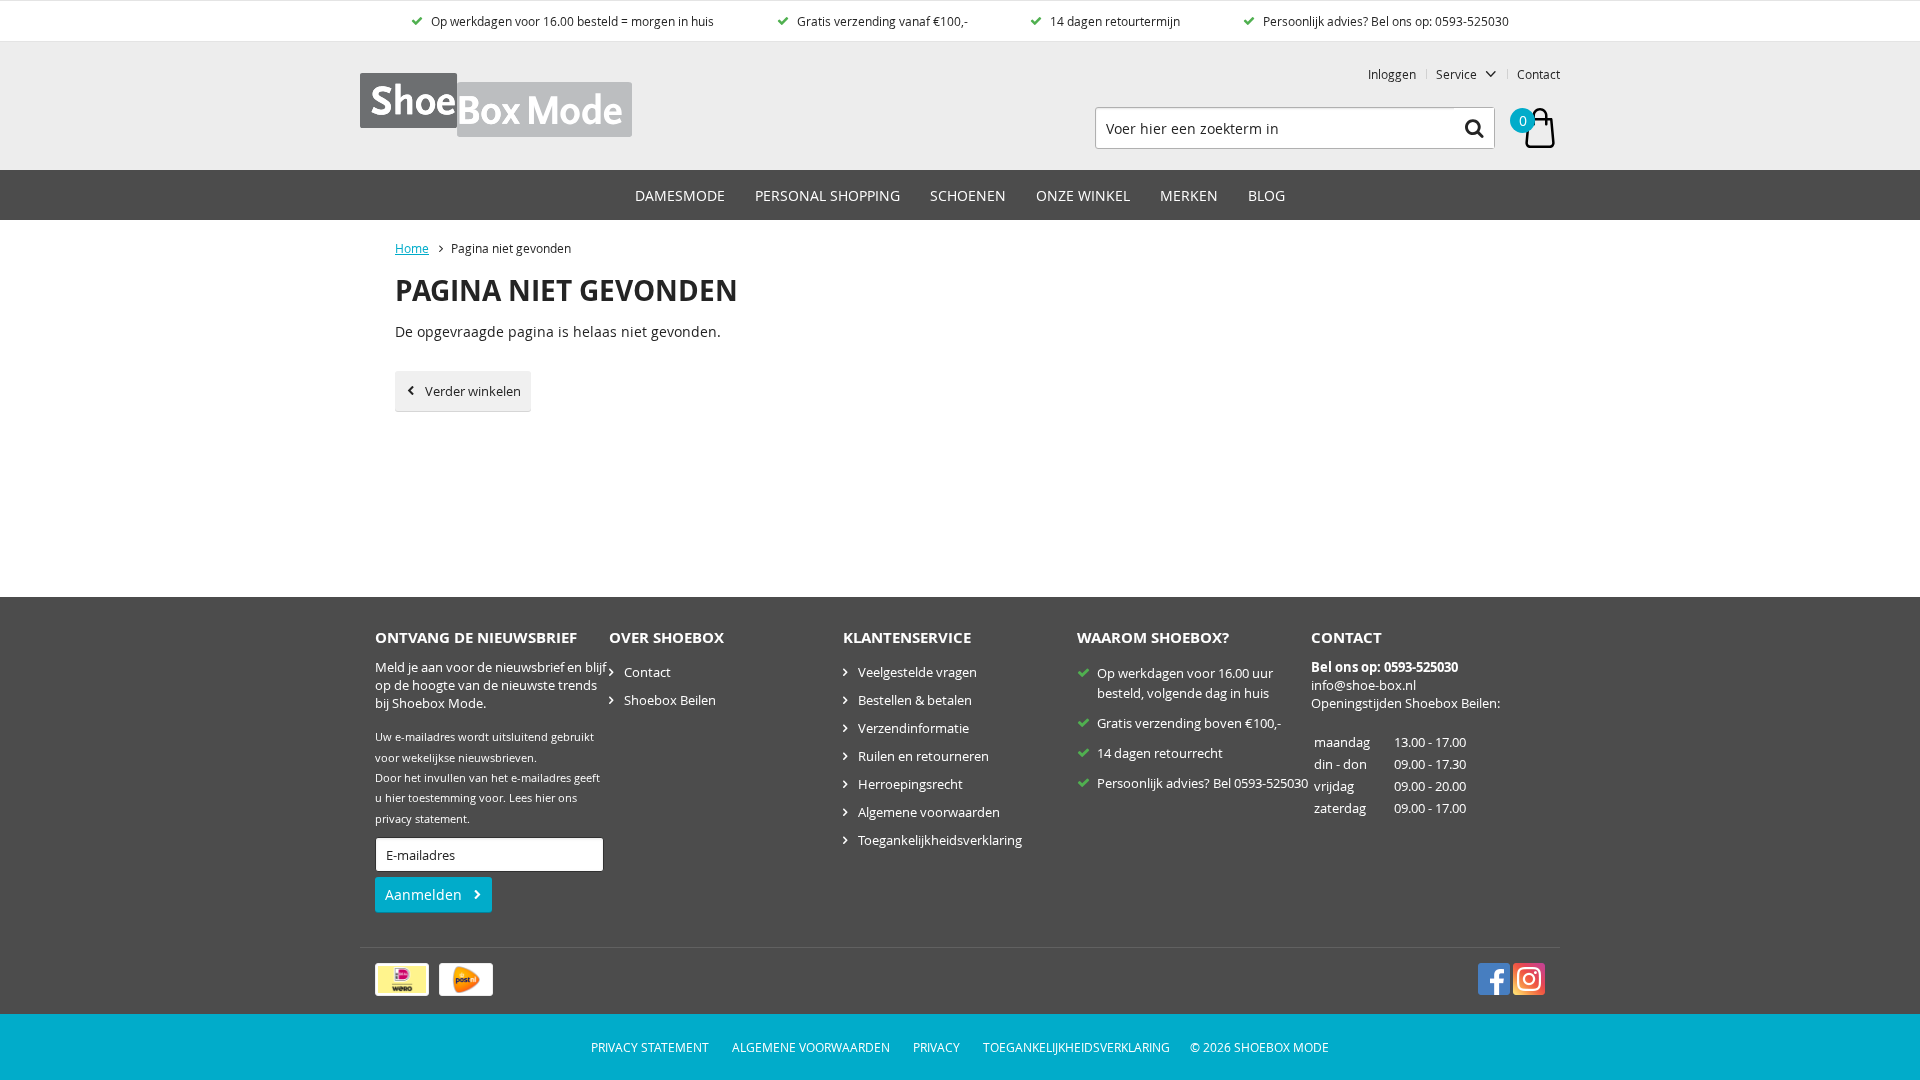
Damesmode (680, 195)
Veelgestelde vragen (917, 672)
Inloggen (1392, 74)
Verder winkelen (473, 391)
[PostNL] (466, 979)
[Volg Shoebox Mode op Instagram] (1529, 979)
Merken (1189, 195)
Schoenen (968, 195)
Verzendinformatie (913, 728)
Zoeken (1474, 128)
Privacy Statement (650, 1047)
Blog (1266, 195)
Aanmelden (423, 894)
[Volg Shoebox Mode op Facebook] (1494, 979)
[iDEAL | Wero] (402, 979)
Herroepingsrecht (910, 784)
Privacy (936, 1047)
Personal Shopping (827, 195)
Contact (1538, 74)
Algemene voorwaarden (929, 812)
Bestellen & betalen (915, 700)
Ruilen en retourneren (923, 756)
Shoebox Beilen (670, 700)
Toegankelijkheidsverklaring (940, 840)
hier (545, 798)
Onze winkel (1083, 195)
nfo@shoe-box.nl (1365, 685)
